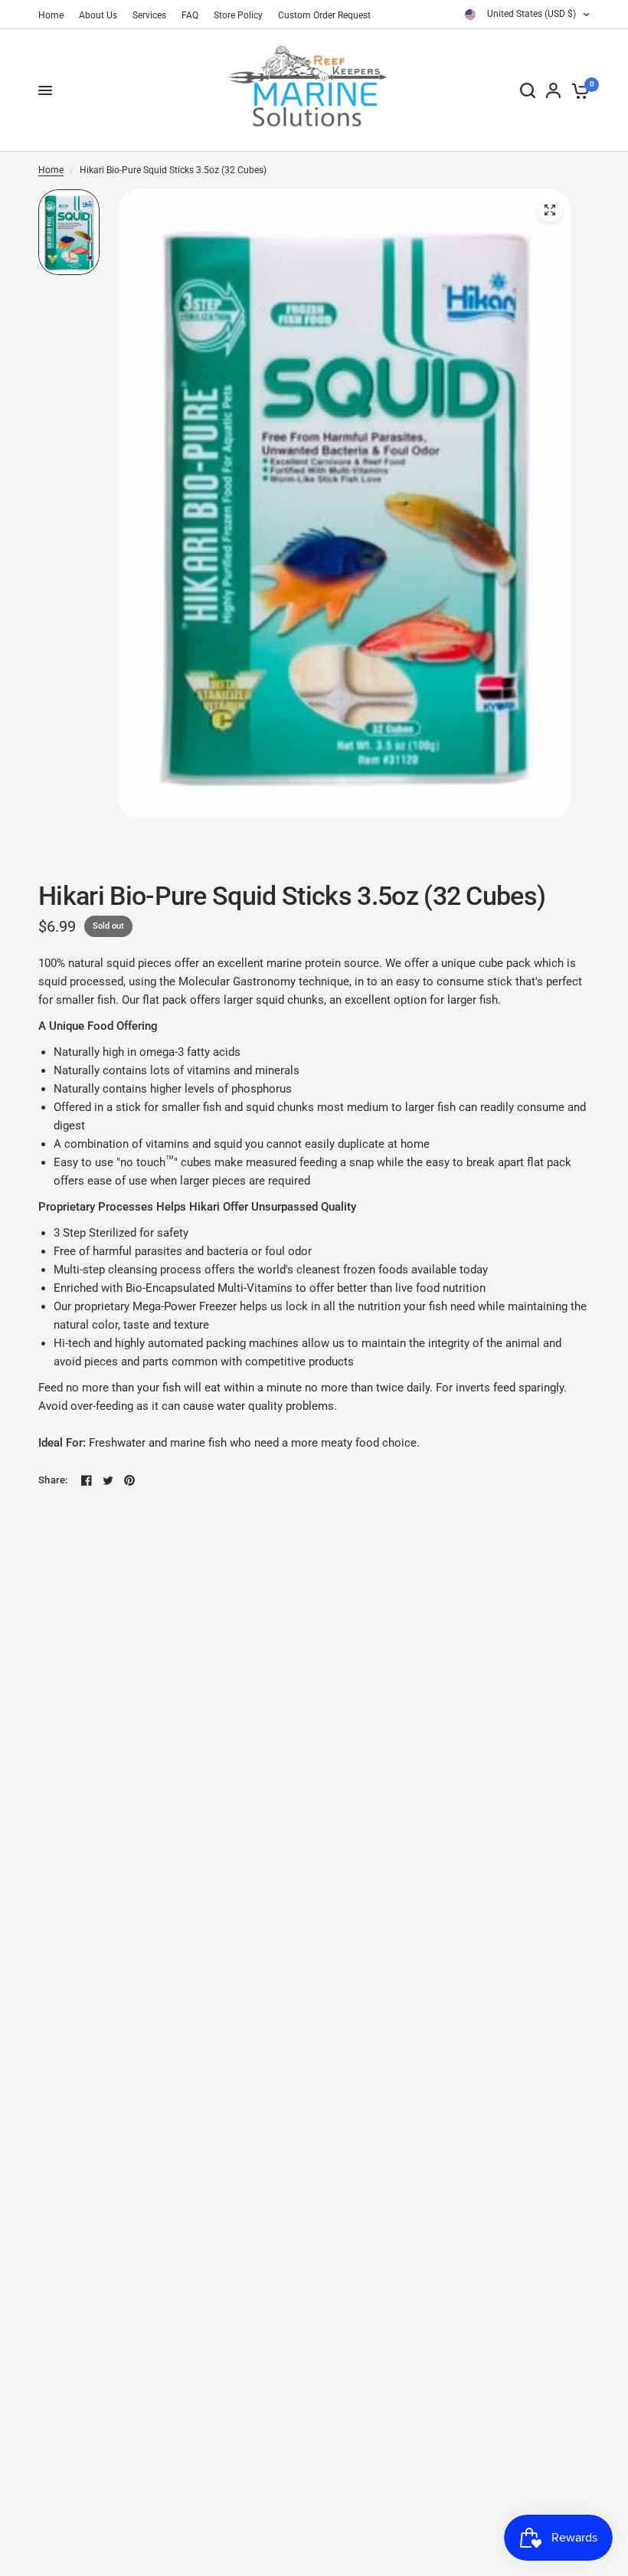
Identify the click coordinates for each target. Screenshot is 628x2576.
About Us (98, 15)
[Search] (528, 90)
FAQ (190, 15)
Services (149, 15)
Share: (53, 1480)
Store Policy (238, 15)
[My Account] (553, 90)
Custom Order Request (324, 15)
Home (51, 15)
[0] (578, 90)
